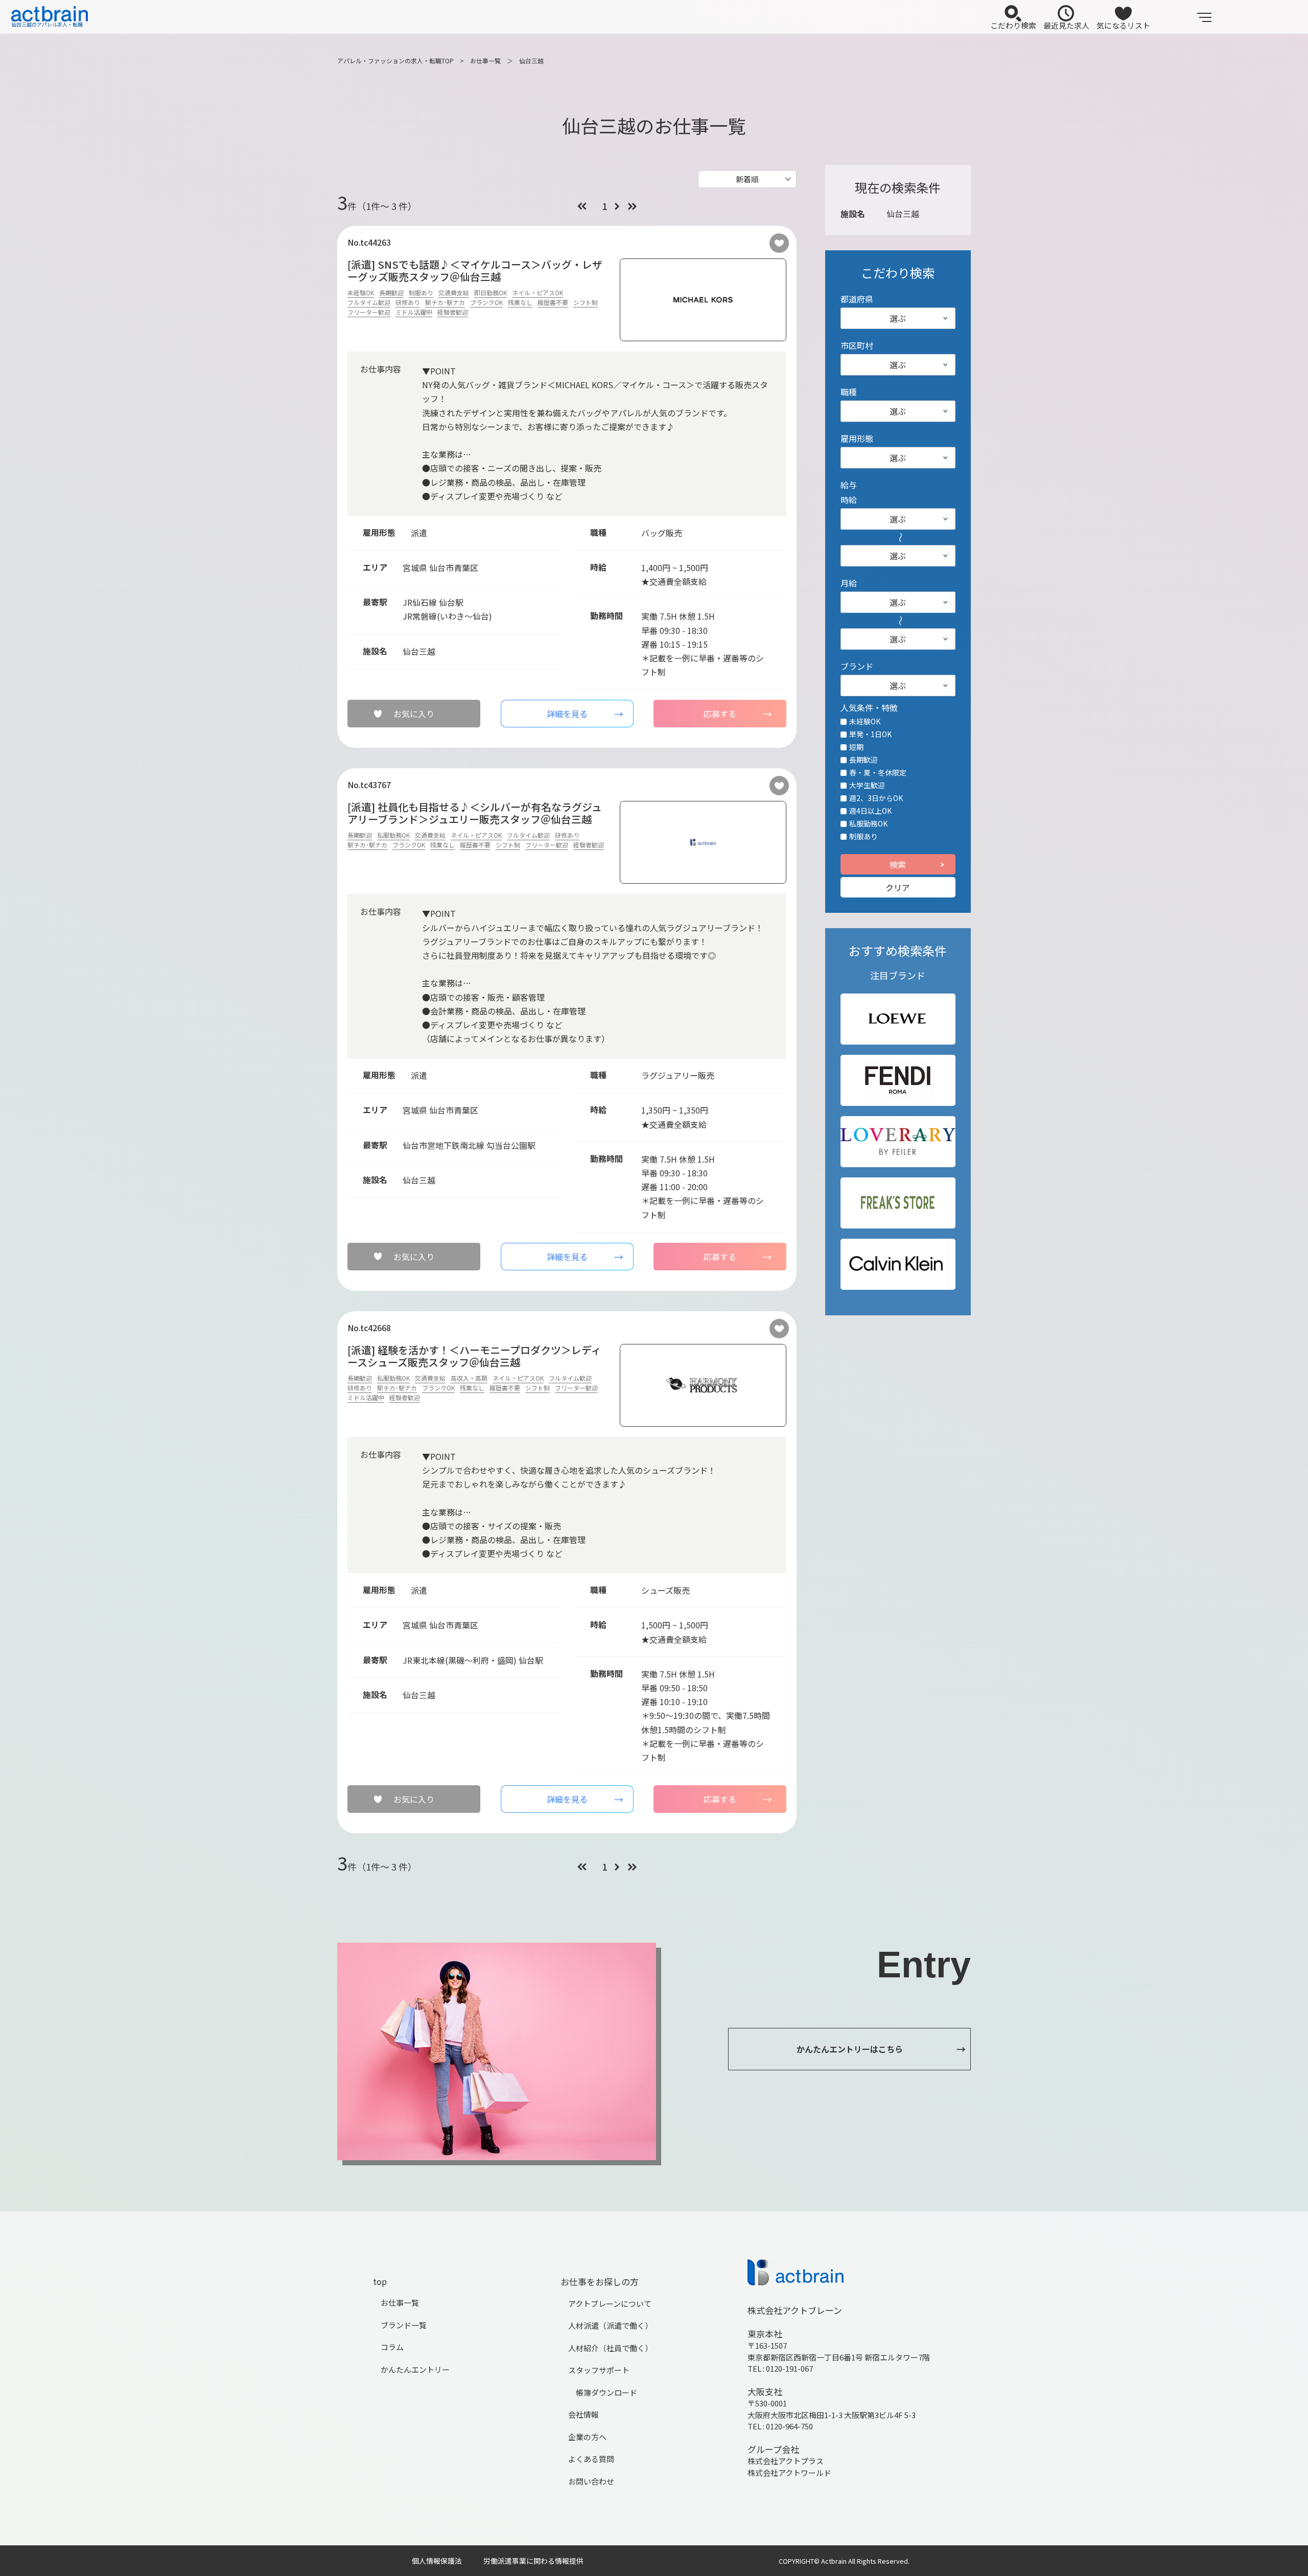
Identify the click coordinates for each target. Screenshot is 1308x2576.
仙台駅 (451, 602)
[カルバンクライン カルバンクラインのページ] (898, 1264)
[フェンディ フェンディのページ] (898, 1080)
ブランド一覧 (404, 2325)
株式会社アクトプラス (786, 2461)
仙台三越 (531, 61)
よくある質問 (591, 2459)
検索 (898, 864)
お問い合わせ (591, 2481)
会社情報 (583, 2414)
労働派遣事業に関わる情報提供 (533, 2561)
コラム (392, 2347)
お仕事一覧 (485, 61)
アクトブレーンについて (610, 2303)
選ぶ (898, 318)
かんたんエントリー (415, 2369)
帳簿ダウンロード (606, 2392)
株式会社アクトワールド (789, 2473)
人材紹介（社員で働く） (610, 2348)
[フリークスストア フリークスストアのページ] (898, 1203)
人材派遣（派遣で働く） (610, 2325)
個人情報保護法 (437, 2561)
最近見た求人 (1066, 25)
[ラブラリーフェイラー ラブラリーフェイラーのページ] (898, 1142)
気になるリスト (1123, 25)
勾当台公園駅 (511, 1145)
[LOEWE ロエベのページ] (898, 1019)
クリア (898, 887)
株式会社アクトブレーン (795, 2310)
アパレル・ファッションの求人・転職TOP (395, 61)
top (380, 2281)
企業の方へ (587, 2437)
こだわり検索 (1013, 25)
